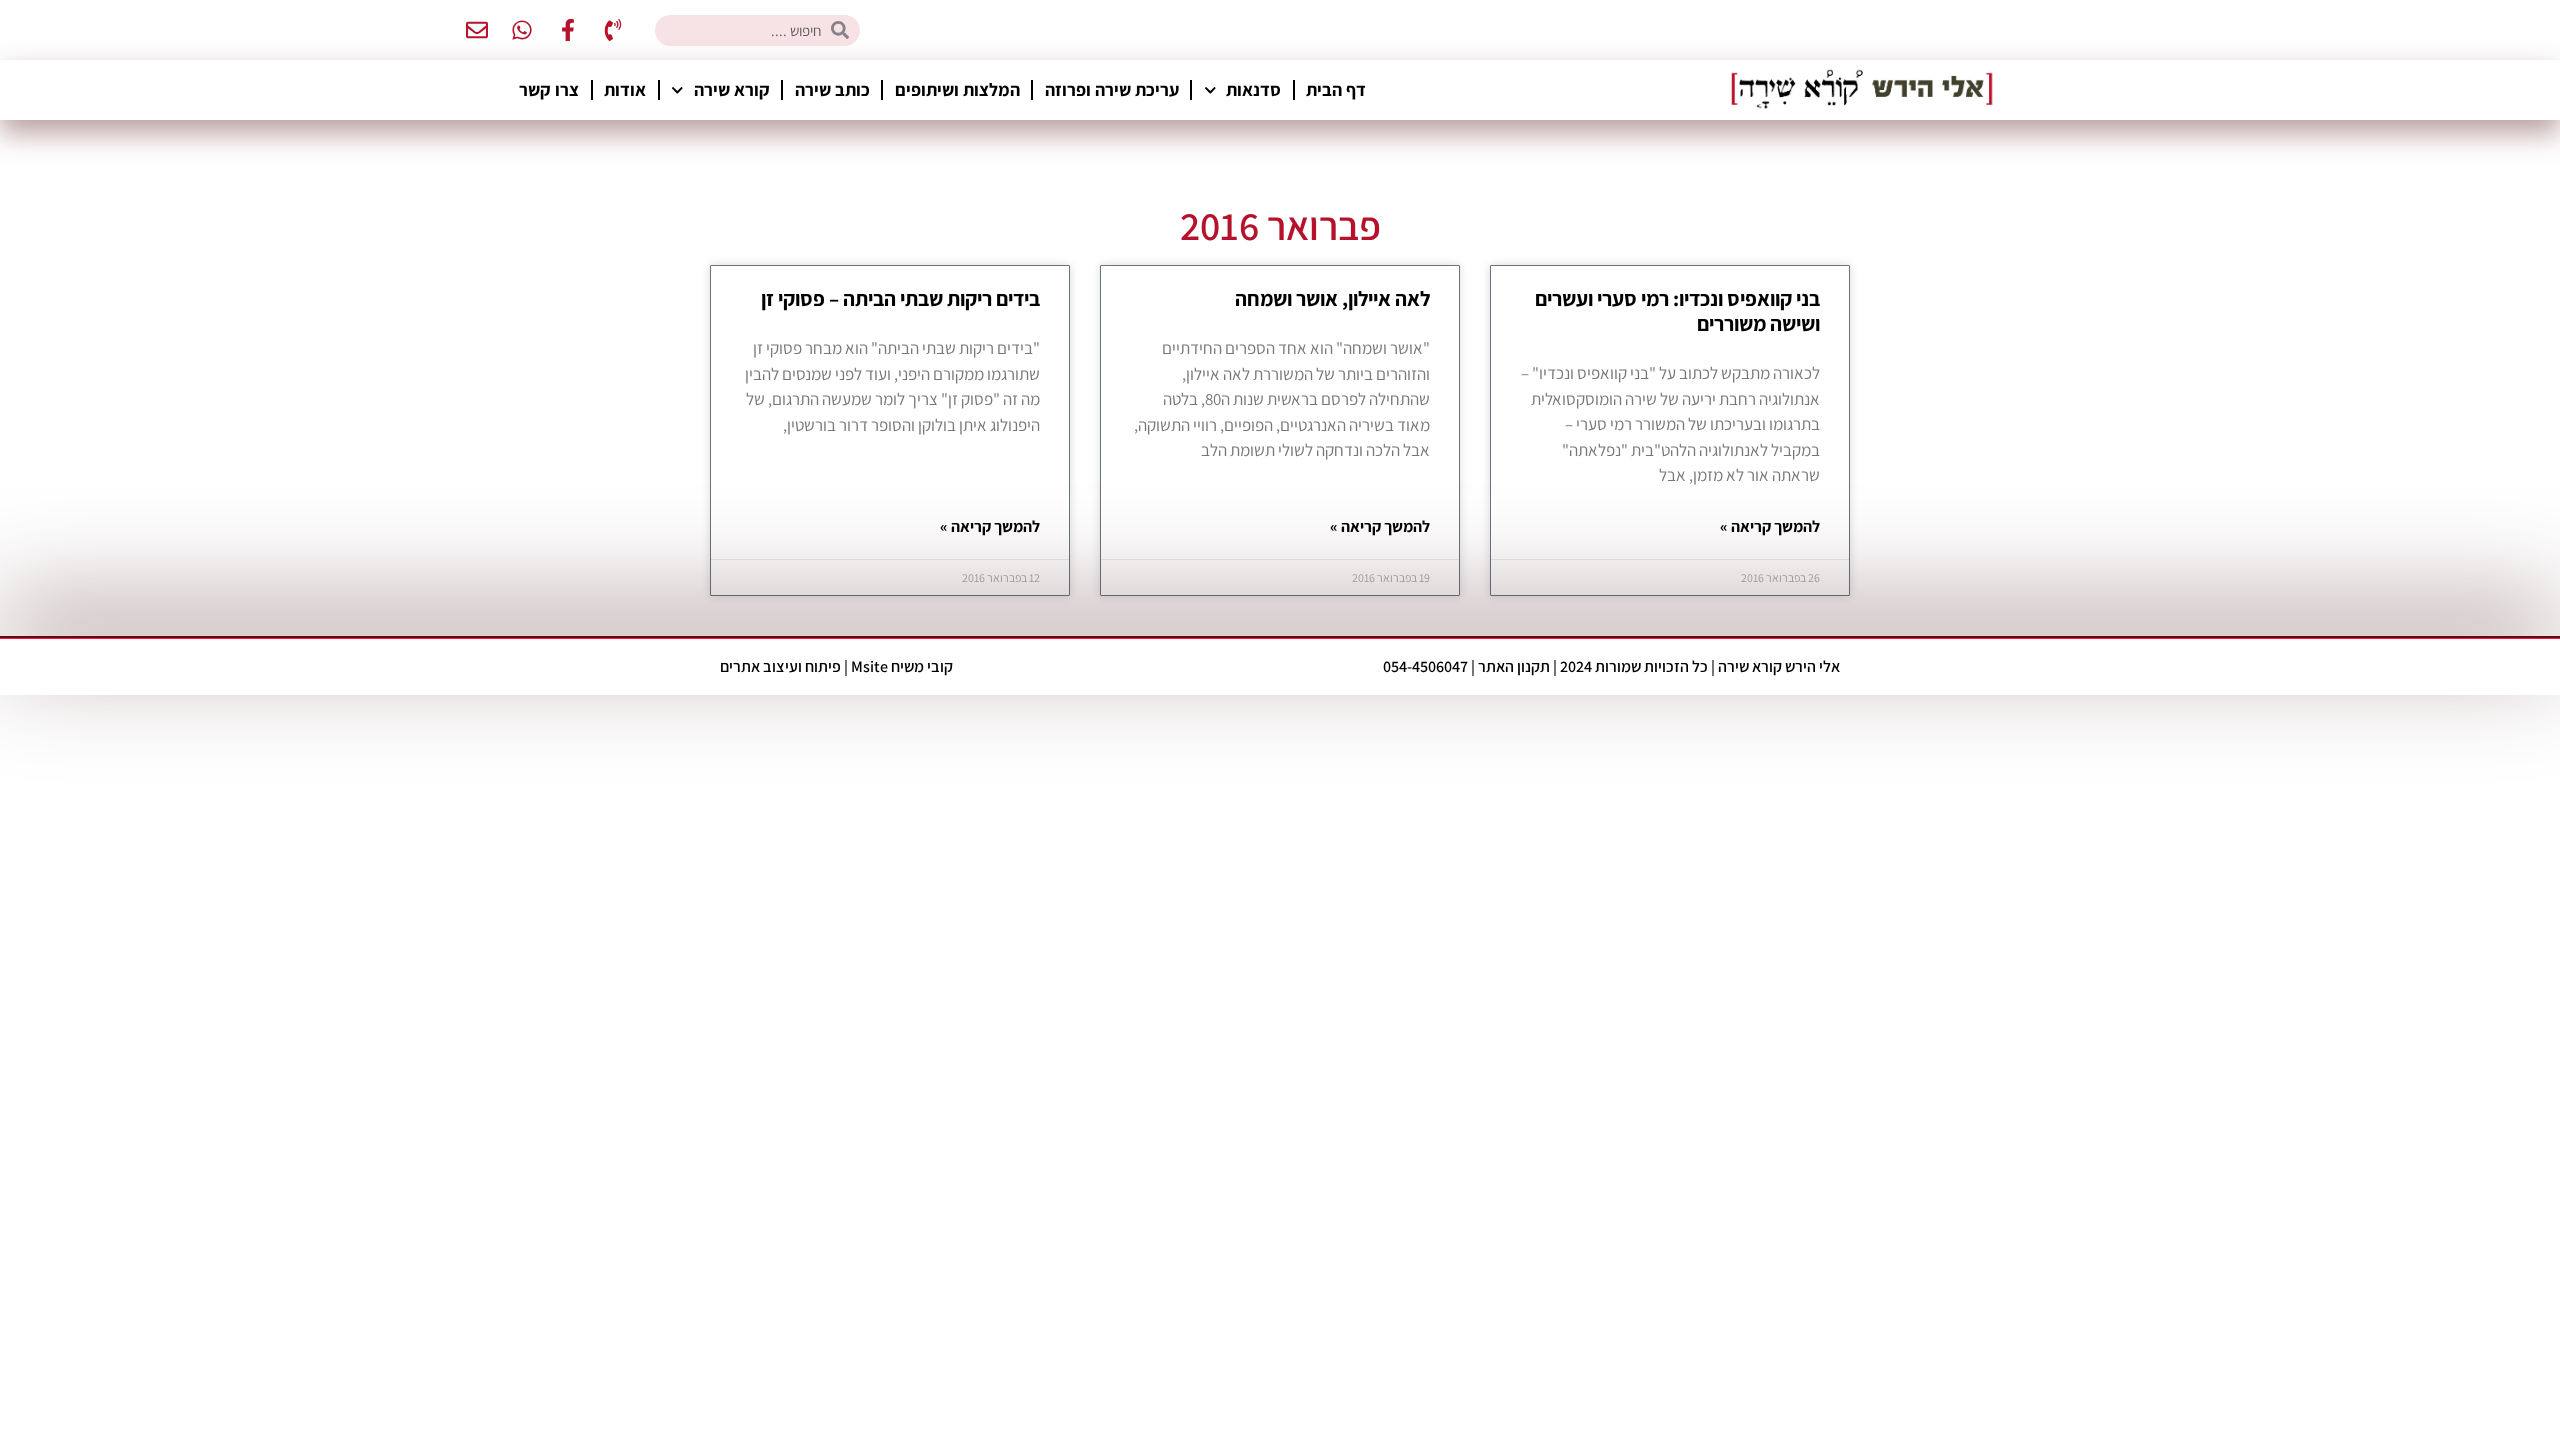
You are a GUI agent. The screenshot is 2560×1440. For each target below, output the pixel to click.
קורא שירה (732, 89)
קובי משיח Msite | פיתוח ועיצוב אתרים (836, 666)
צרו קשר (549, 89)
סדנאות (1253, 89)
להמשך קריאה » (1770, 526)
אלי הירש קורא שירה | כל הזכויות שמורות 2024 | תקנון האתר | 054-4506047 (1611, 666)
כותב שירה (832, 89)
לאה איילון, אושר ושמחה (1332, 298)
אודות (625, 89)
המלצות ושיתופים (957, 89)
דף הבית (1336, 89)
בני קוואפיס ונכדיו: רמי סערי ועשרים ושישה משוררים (1677, 311)
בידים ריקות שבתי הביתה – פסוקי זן (900, 298)
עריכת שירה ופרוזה (1112, 89)
